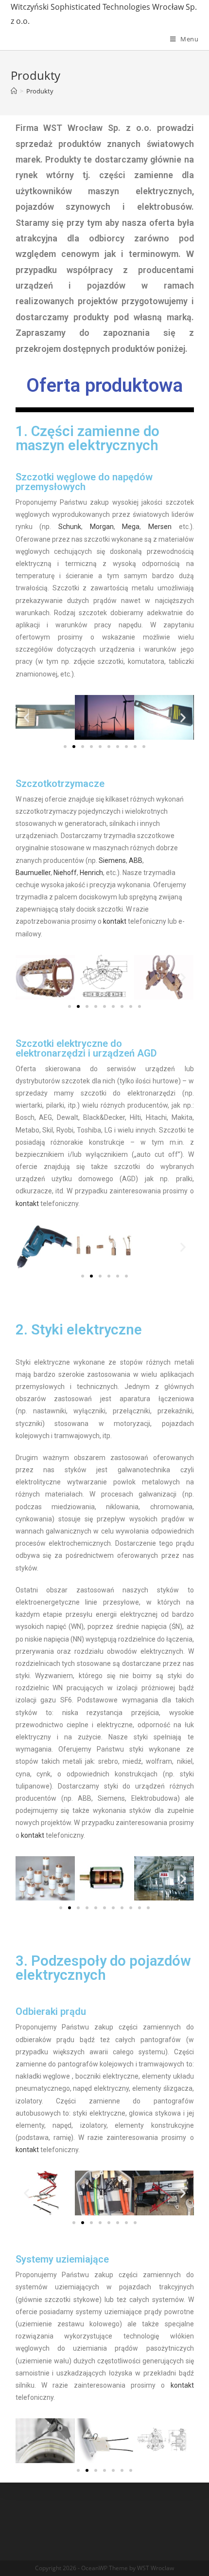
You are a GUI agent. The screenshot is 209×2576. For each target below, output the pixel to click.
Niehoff (65, 873)
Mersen (160, 527)
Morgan (102, 527)
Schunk (70, 527)
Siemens (112, 860)
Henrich (91, 873)
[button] (65, 747)
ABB (136, 860)
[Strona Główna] (14, 91)
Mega (131, 527)
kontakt (115, 921)
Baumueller (33, 873)
